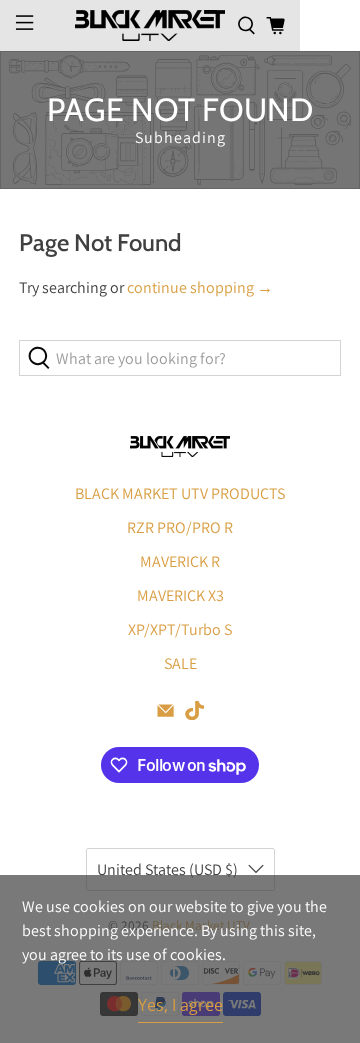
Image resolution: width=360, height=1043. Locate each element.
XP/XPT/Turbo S (180, 629)
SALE (180, 663)
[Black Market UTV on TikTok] (194, 714)
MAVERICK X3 (180, 595)
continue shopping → (200, 287)
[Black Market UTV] (150, 25)
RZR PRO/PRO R (180, 527)
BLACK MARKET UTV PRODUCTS (180, 493)
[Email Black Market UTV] (165, 714)
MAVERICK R (180, 561)
